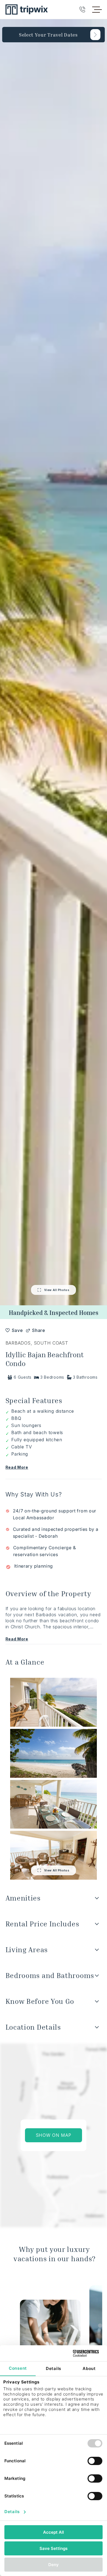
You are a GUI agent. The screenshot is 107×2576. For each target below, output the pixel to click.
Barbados (18, 1343)
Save (17, 1330)
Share (36, 1330)
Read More (17, 1467)
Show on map (54, 2135)
